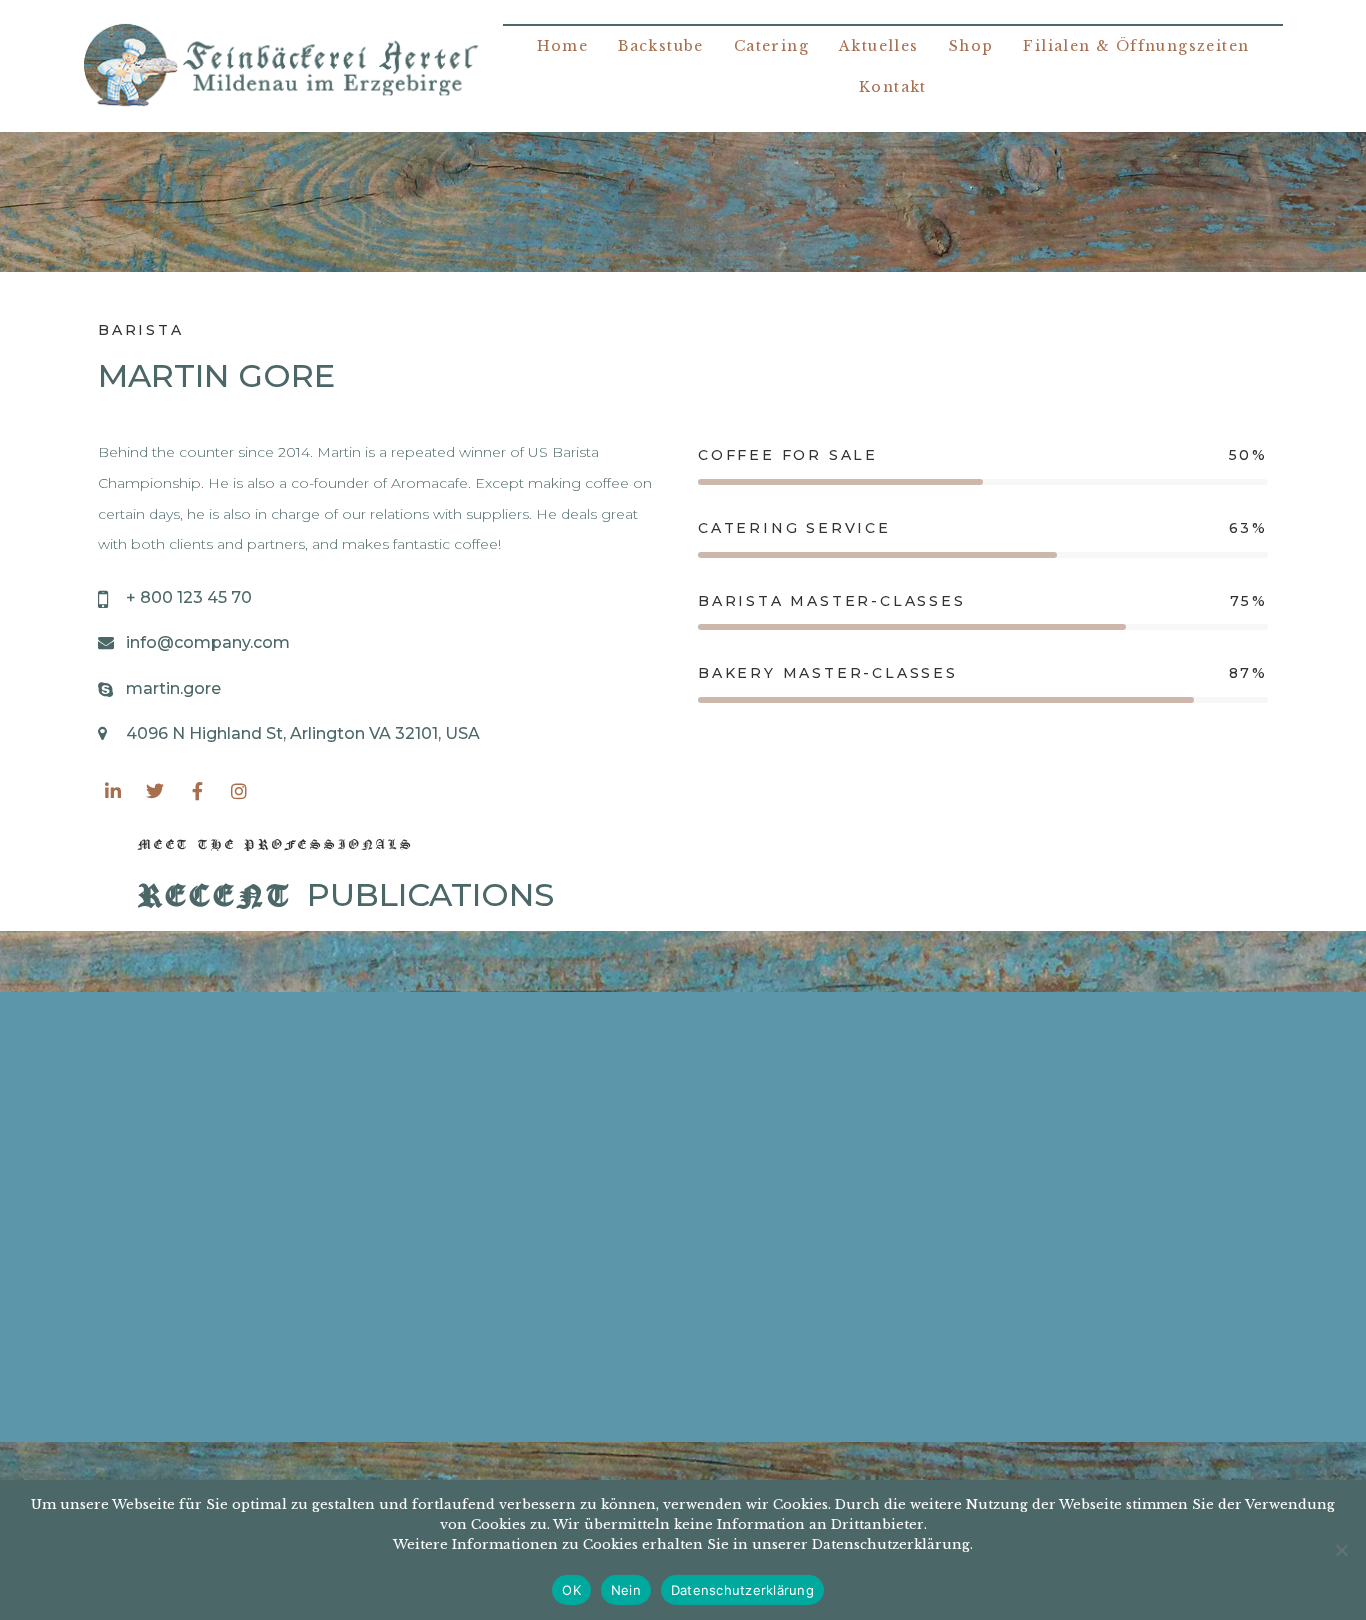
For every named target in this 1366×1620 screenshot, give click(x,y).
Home (563, 46)
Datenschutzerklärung (742, 1590)
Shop (971, 46)
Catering (771, 46)
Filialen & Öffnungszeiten (1136, 46)
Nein (626, 1590)
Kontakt (893, 87)
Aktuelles (879, 46)
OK (571, 1590)
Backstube (661, 46)
